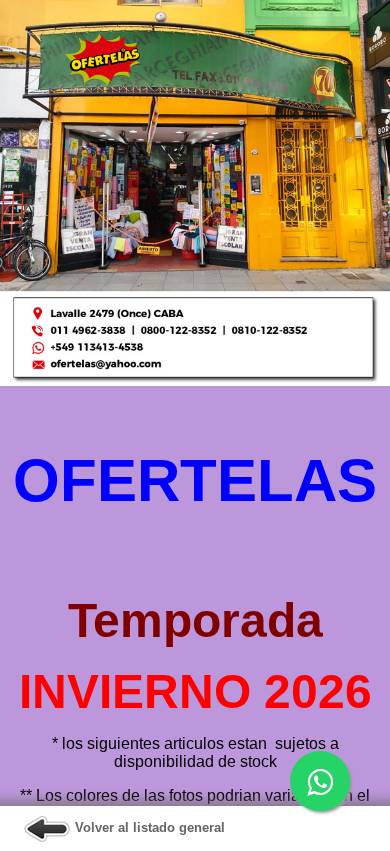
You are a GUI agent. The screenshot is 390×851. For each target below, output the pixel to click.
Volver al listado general (148, 827)
